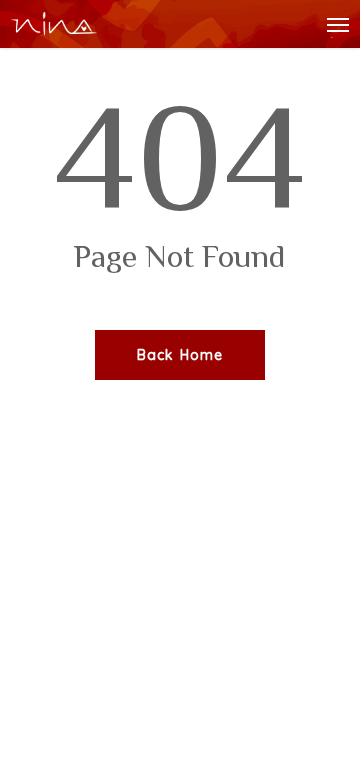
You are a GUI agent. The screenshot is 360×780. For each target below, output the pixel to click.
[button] (338, 24)
